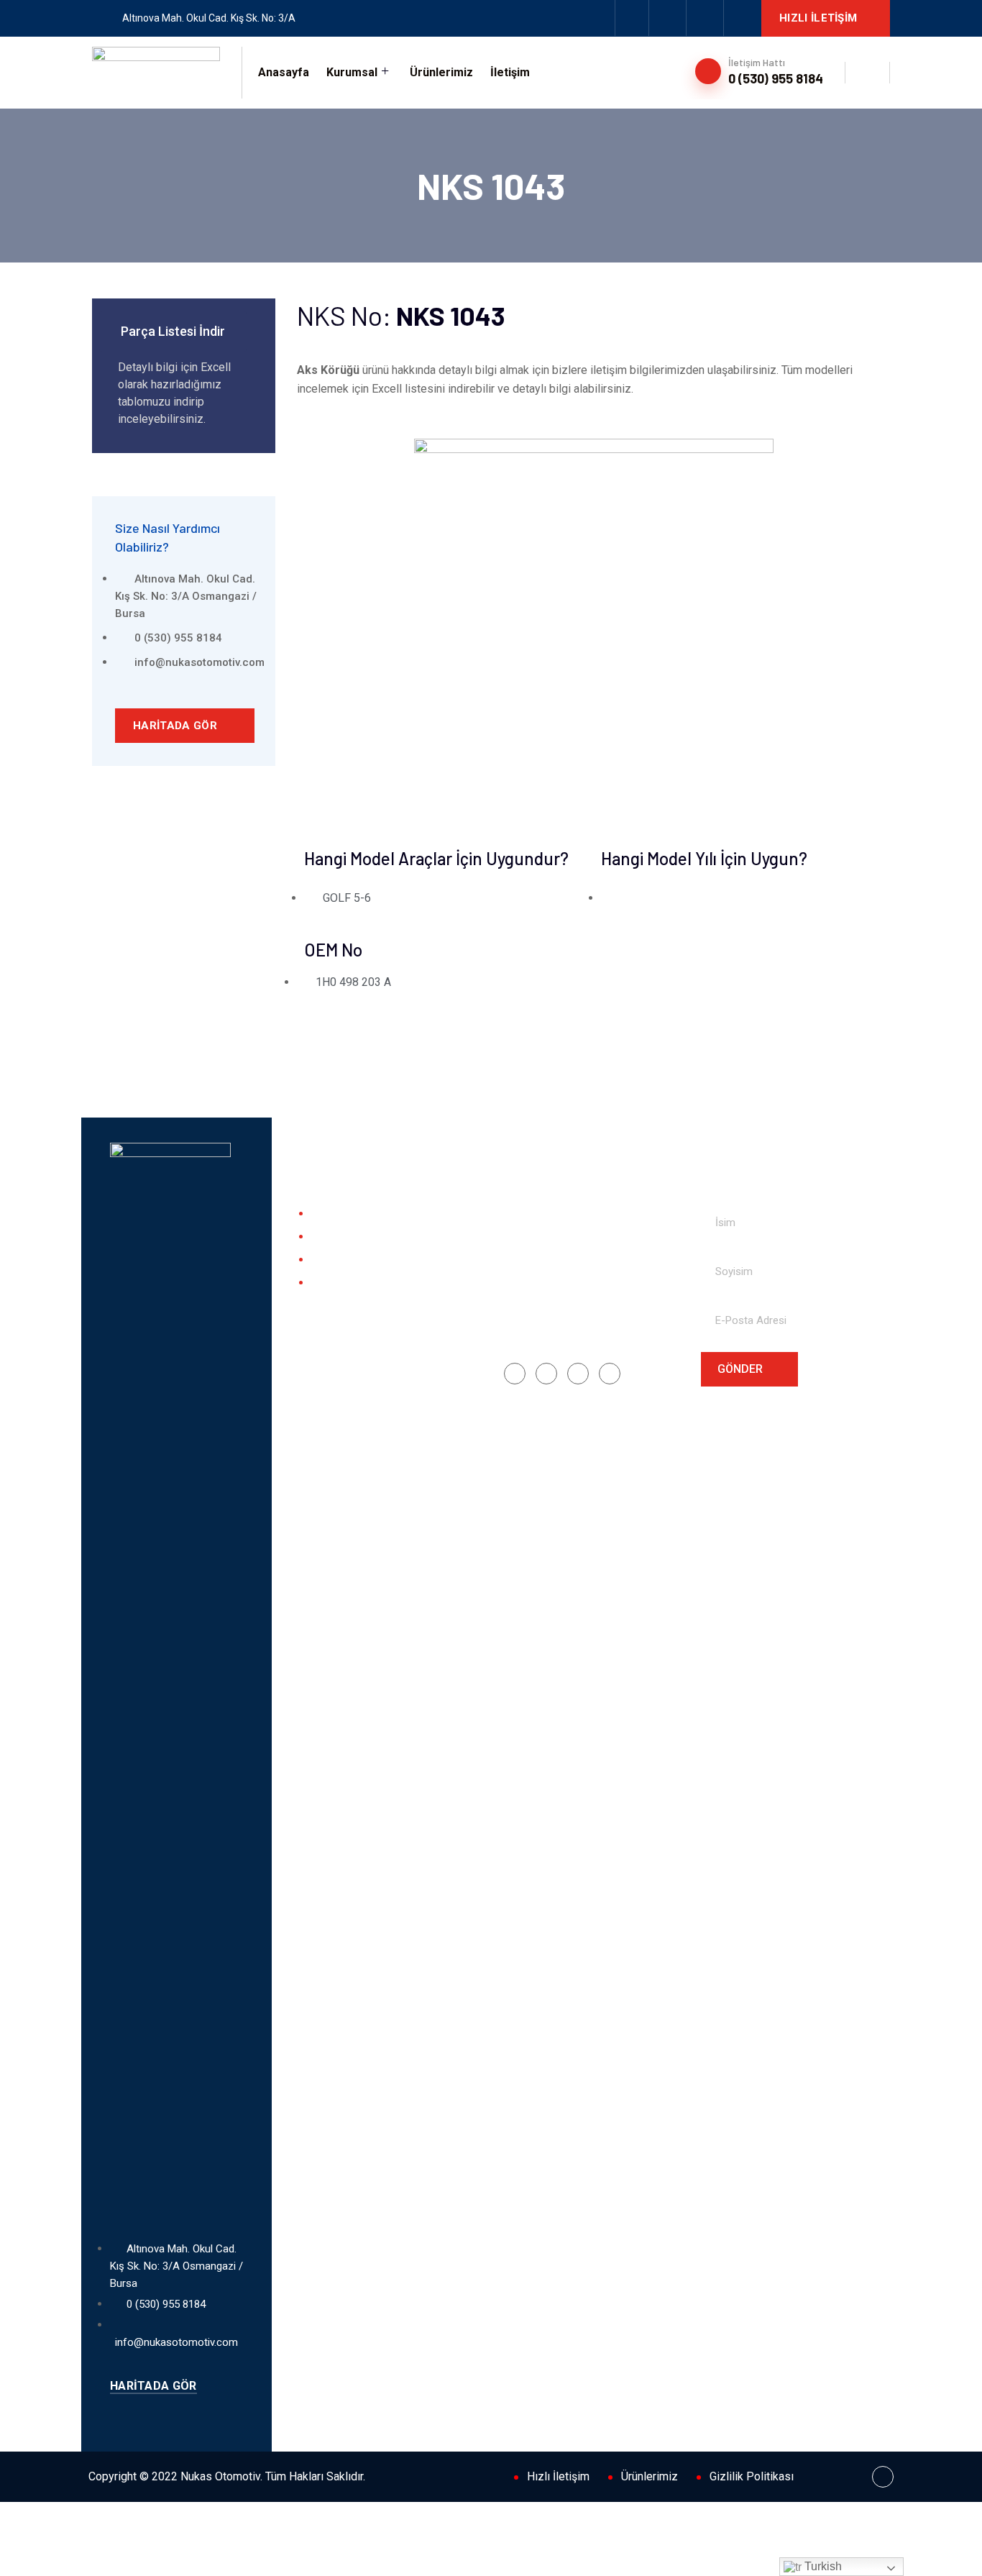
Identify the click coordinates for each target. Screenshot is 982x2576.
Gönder (742, 1369)
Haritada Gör (176, 726)
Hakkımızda (338, 1214)
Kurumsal (352, 72)
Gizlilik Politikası (752, 2476)
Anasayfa (284, 72)
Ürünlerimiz (441, 72)
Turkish (822, 2566)
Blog (322, 1260)
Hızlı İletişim (820, 18)
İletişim (510, 72)
